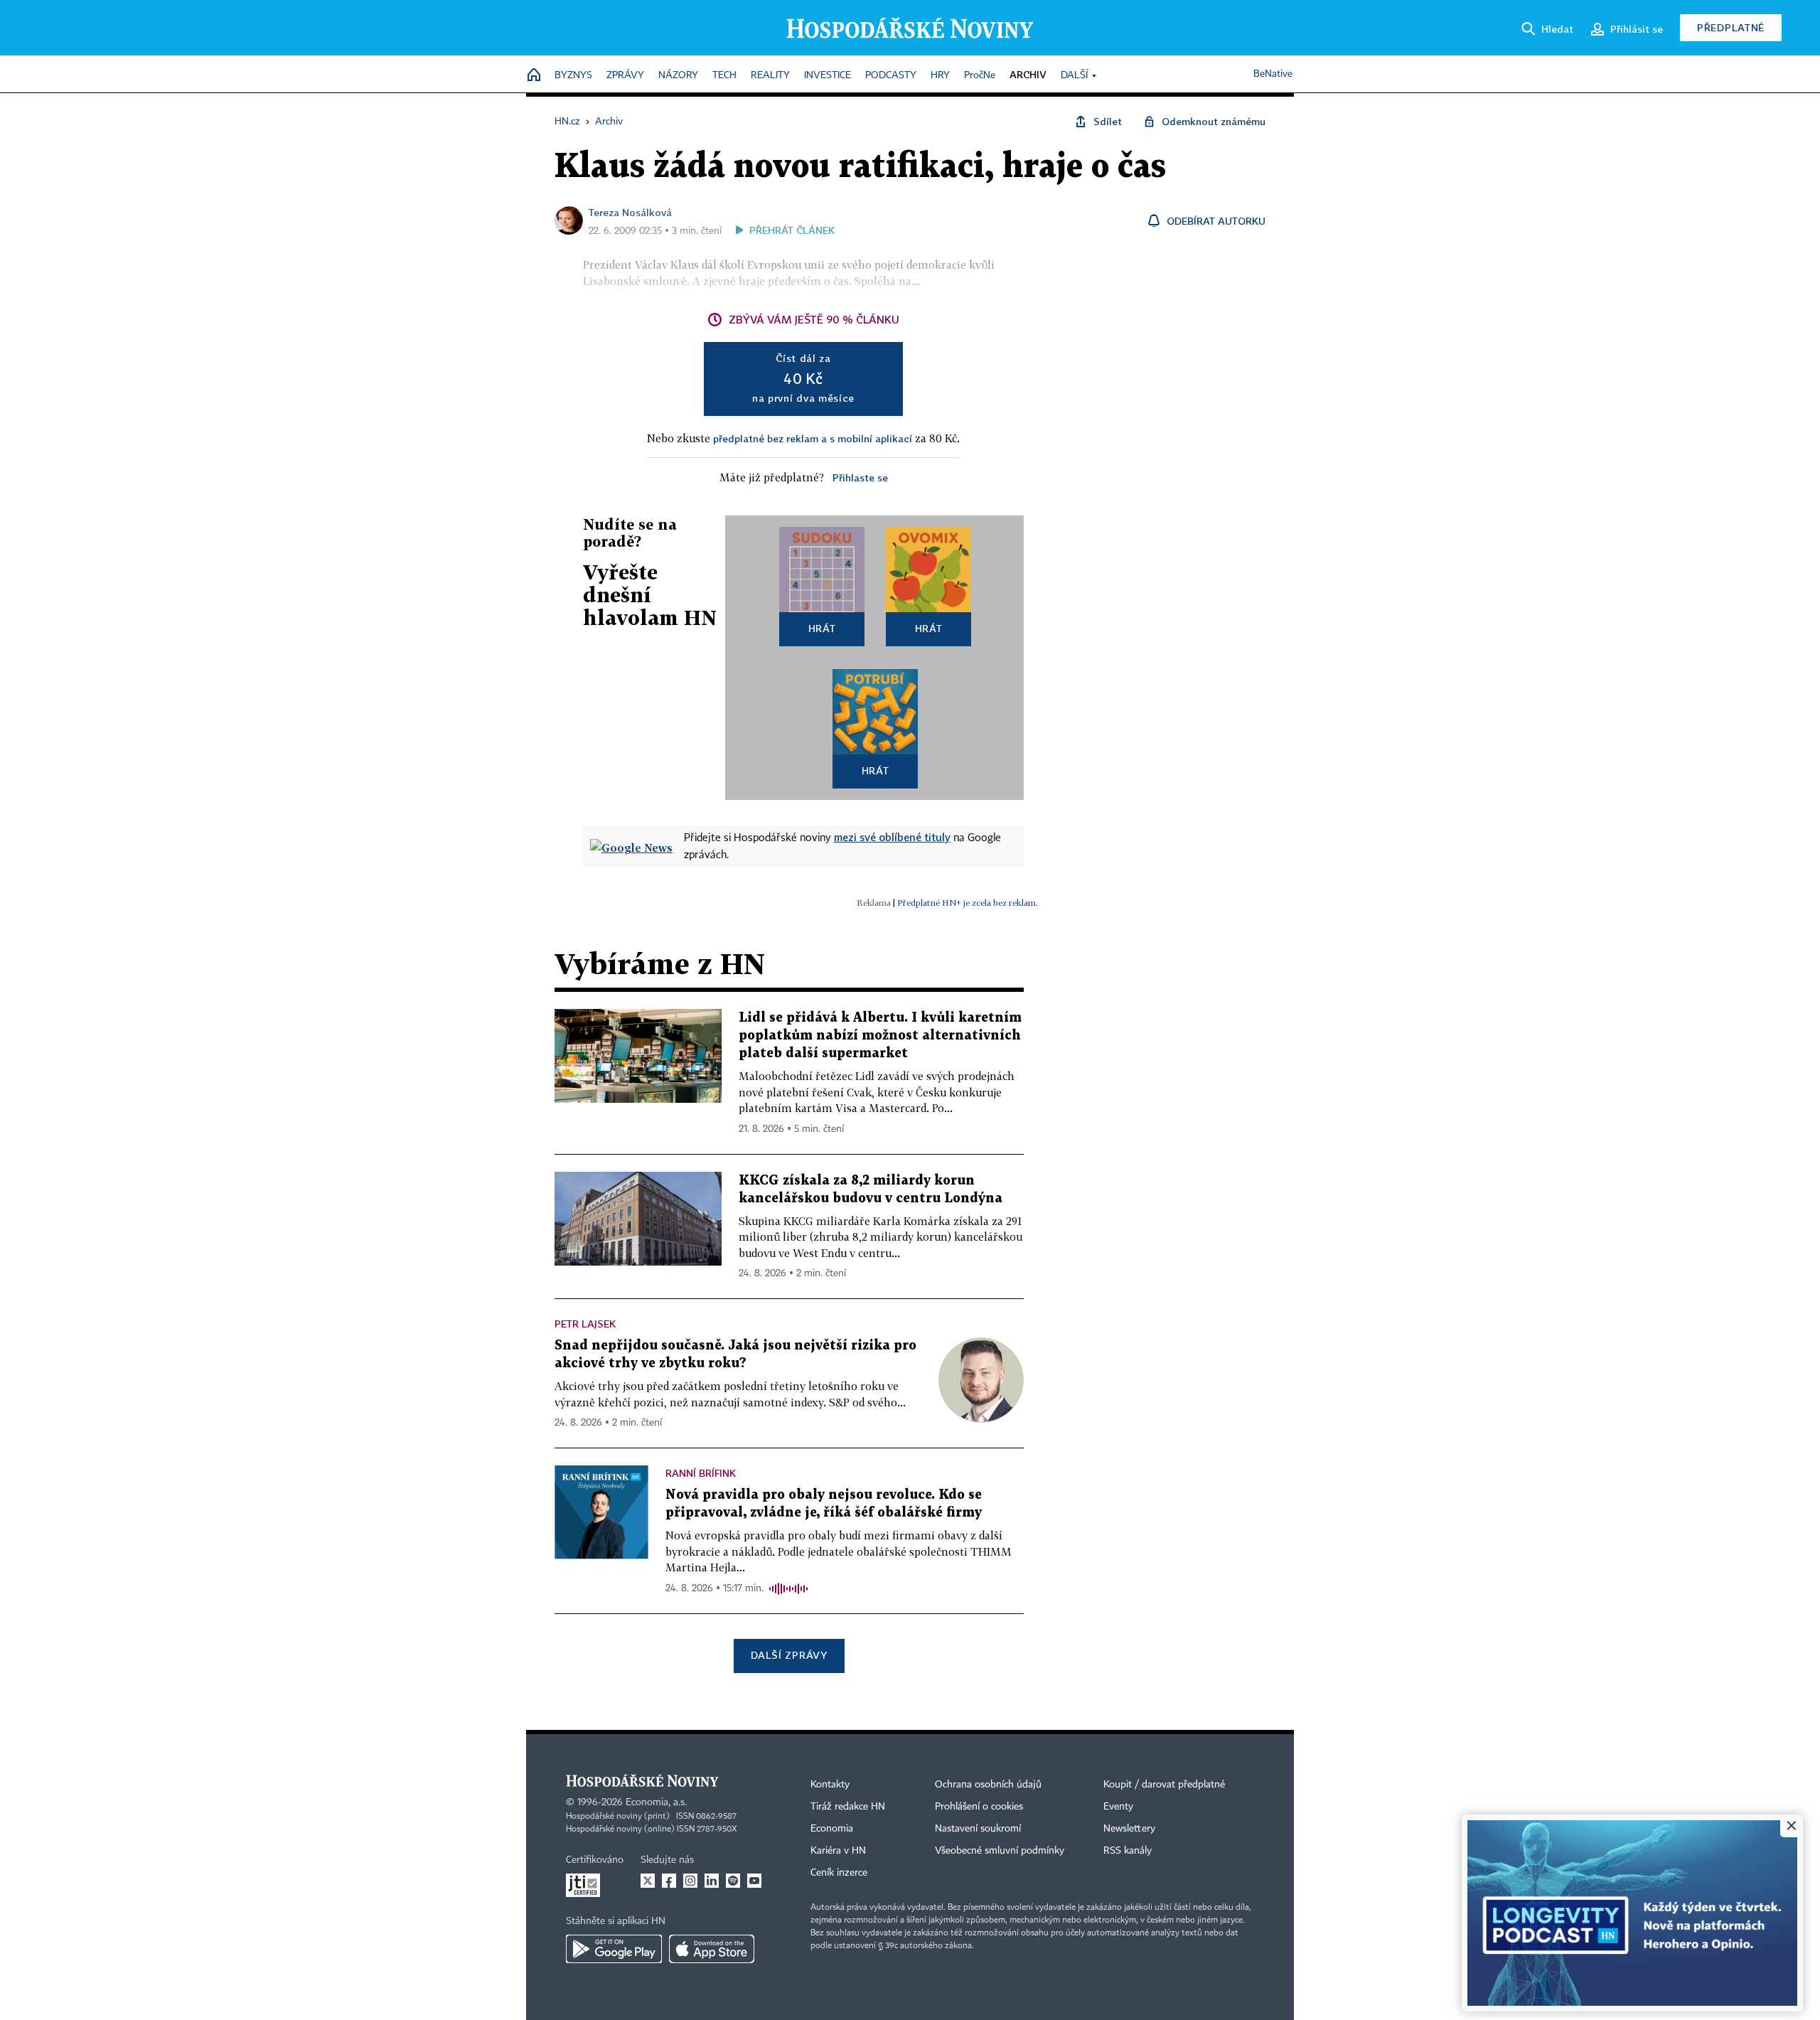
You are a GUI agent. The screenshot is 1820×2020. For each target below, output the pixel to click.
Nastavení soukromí (978, 1829)
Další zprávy (789, 1655)
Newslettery (1129, 1829)
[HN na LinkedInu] (712, 1881)
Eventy (1118, 1807)
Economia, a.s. (656, 1802)
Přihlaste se (860, 477)
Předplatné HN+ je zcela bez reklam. (968, 903)
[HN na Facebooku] (669, 1881)
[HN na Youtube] (754, 1881)
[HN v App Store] (712, 1949)
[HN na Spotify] (733, 1881)
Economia (832, 1829)
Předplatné (1731, 27)
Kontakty (830, 1785)
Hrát (822, 628)
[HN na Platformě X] (648, 1881)
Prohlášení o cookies (979, 1807)
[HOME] (534, 76)
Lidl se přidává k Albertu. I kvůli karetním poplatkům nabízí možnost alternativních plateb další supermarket (880, 1036)
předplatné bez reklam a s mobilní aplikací (813, 438)
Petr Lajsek (585, 1324)
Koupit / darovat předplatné (1164, 1785)
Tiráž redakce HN (848, 1807)
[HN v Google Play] (614, 1949)
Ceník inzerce (839, 1873)
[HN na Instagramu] (690, 1881)
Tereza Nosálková (630, 212)
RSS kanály (1128, 1851)
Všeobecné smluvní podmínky (1000, 1851)
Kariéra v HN (838, 1851)
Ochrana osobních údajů (988, 1785)
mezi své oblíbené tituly (892, 837)
